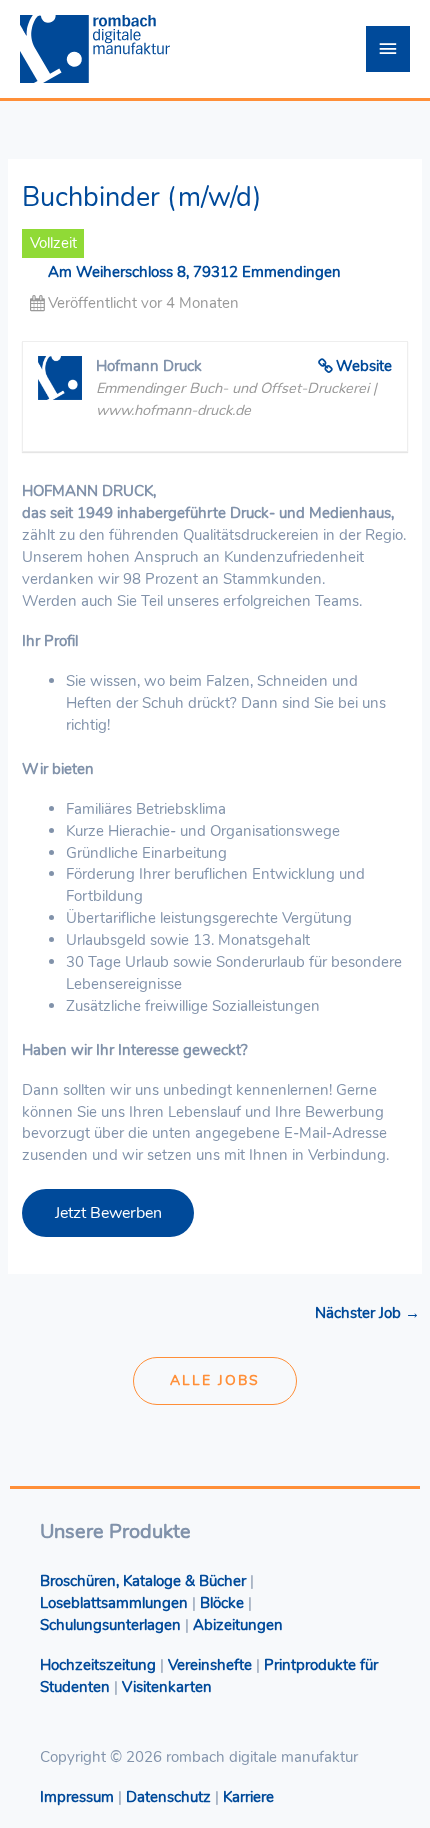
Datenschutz (168, 1797)
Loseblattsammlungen (114, 1603)
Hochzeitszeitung (98, 1665)
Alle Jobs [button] (215, 1380)
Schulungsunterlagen (110, 1625)
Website (364, 366)
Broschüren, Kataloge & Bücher (143, 1581)
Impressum (77, 1797)
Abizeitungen (238, 1625)
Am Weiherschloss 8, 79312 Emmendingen (194, 272)
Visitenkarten (167, 1687)
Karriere (248, 1797)
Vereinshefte (210, 1665)
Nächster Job (367, 1313)
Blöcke (222, 1603)
